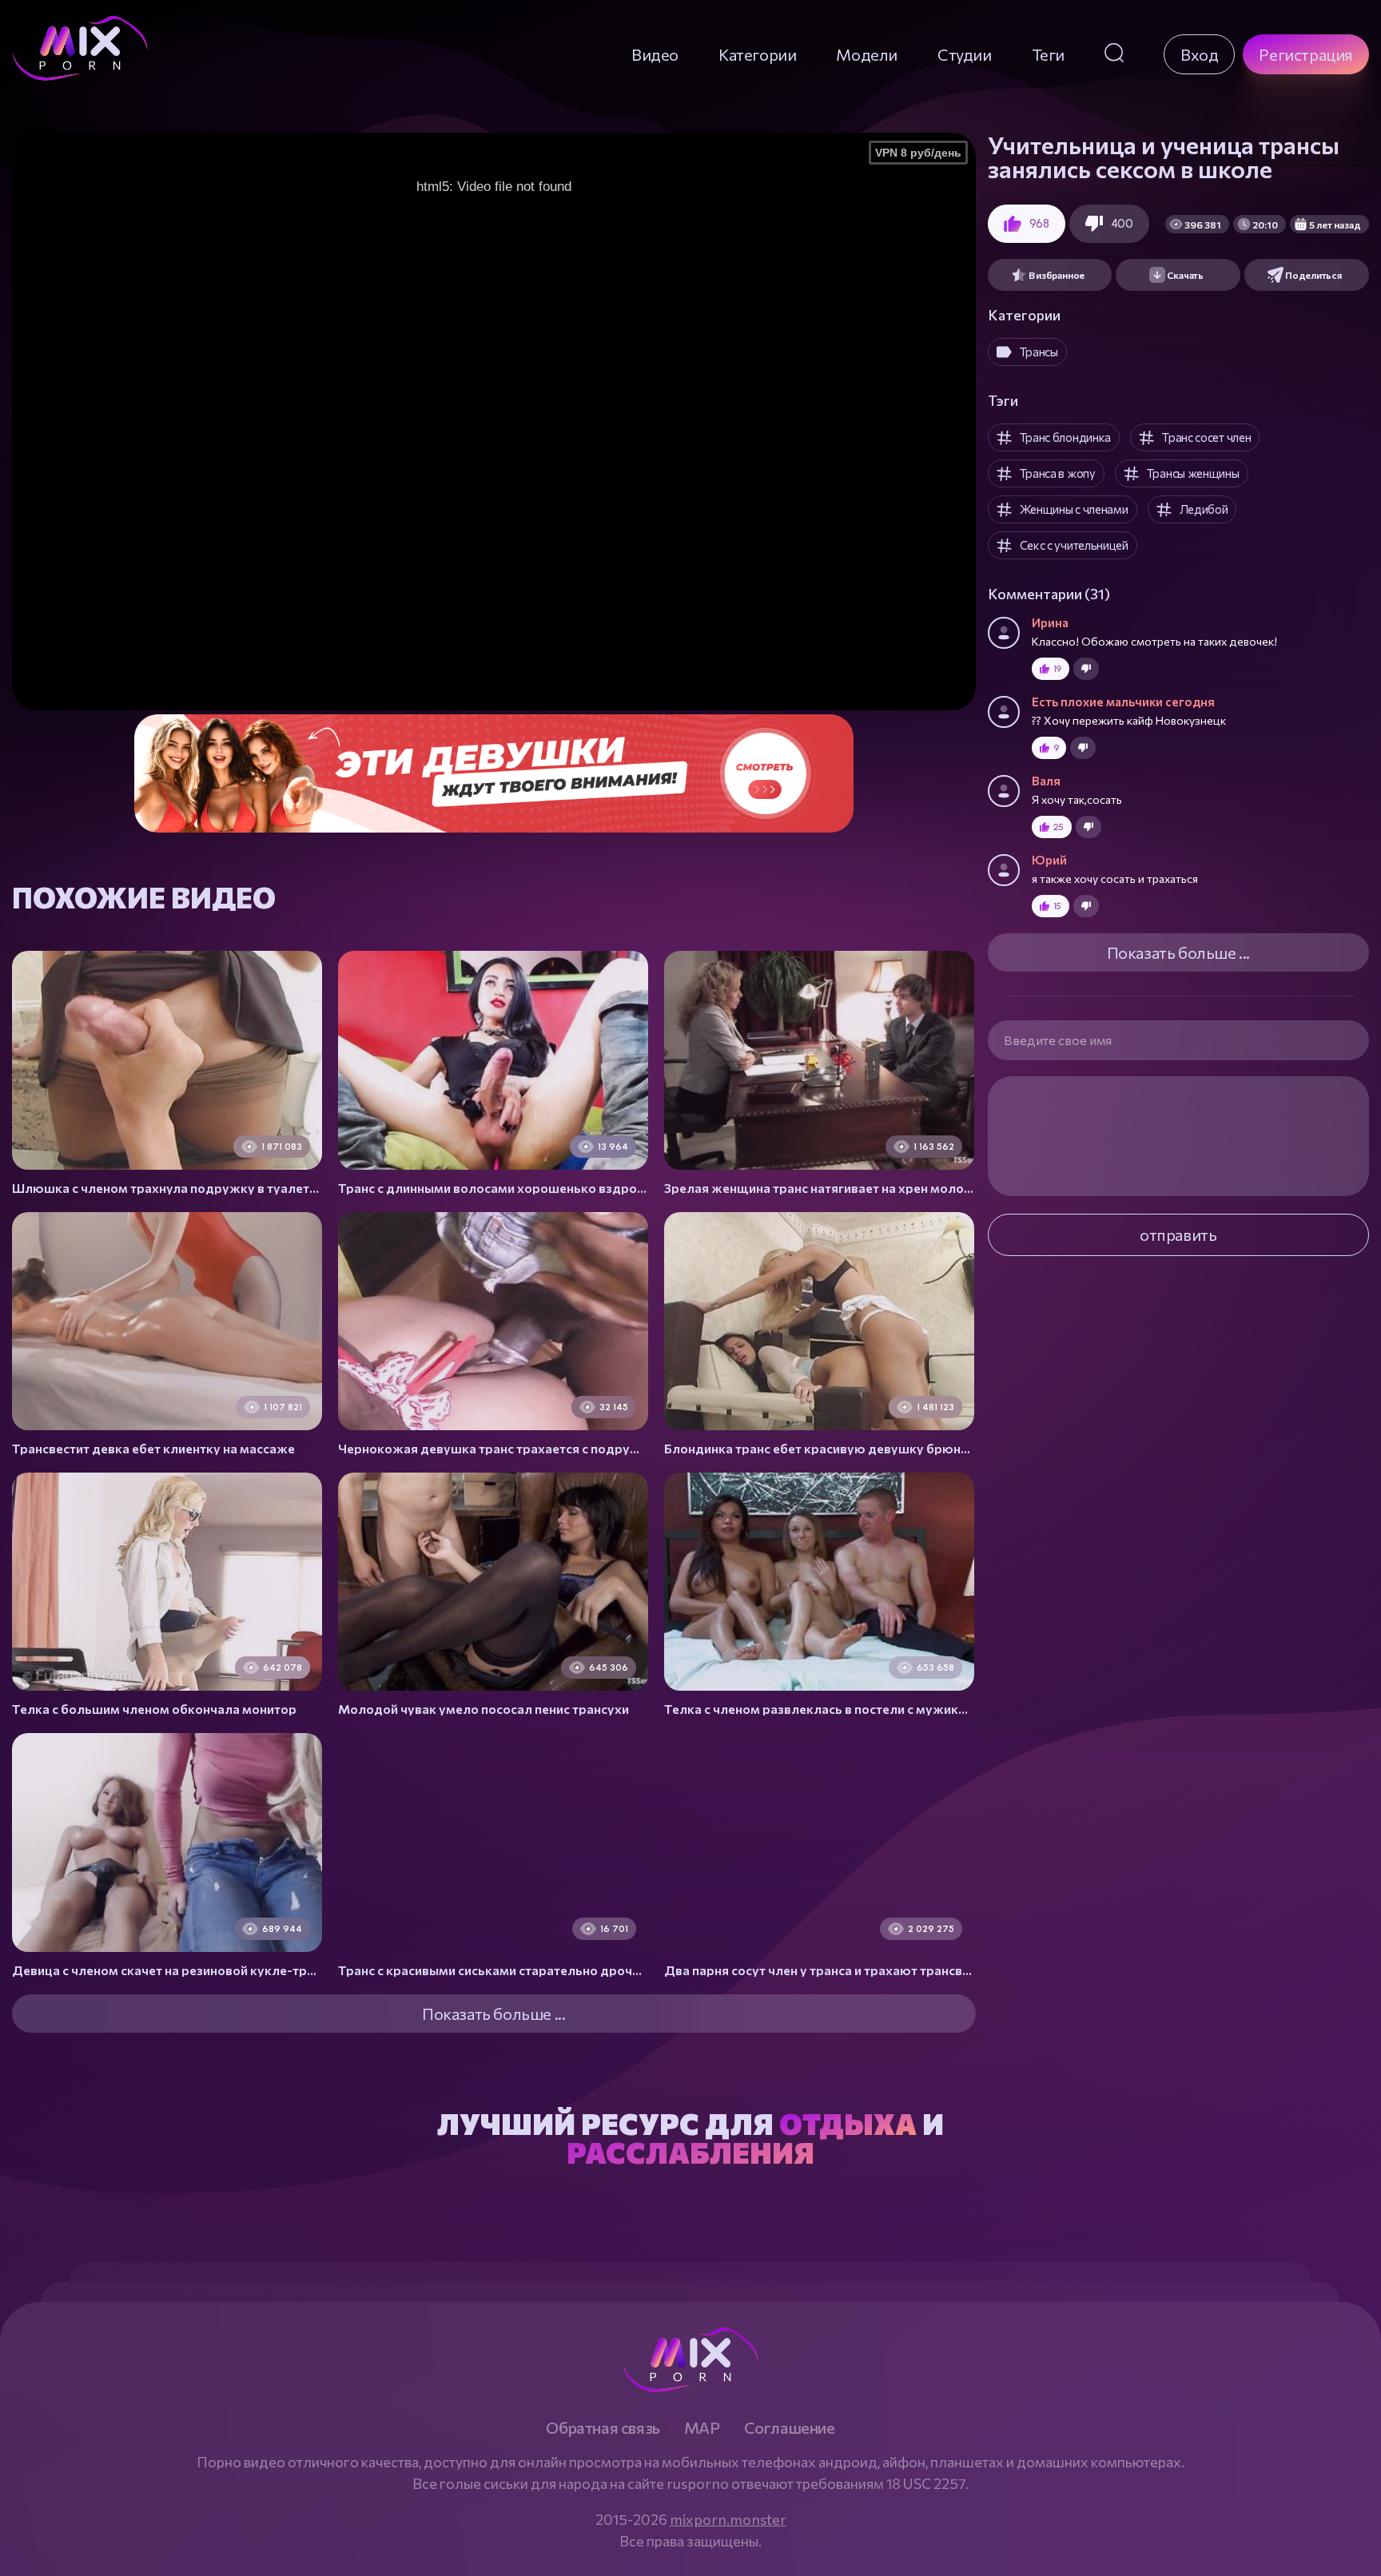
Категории (757, 54)
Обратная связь (603, 2427)
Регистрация (1306, 54)
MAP (702, 2427)
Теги (1048, 54)
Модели (867, 54)
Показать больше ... (1178, 952)
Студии (965, 54)
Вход (1199, 54)
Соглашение (790, 2427)
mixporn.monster (728, 2519)
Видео (655, 54)
